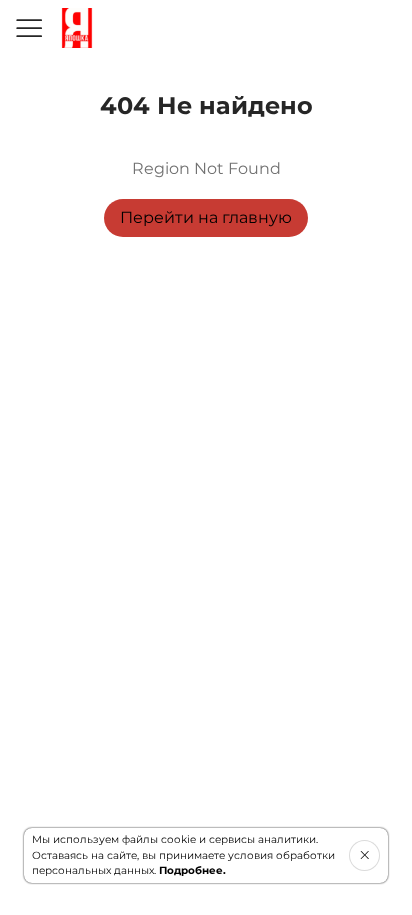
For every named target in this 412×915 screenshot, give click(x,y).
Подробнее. (192, 870)
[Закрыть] (364, 855)
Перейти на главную (206, 217)
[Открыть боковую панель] (28, 28)
